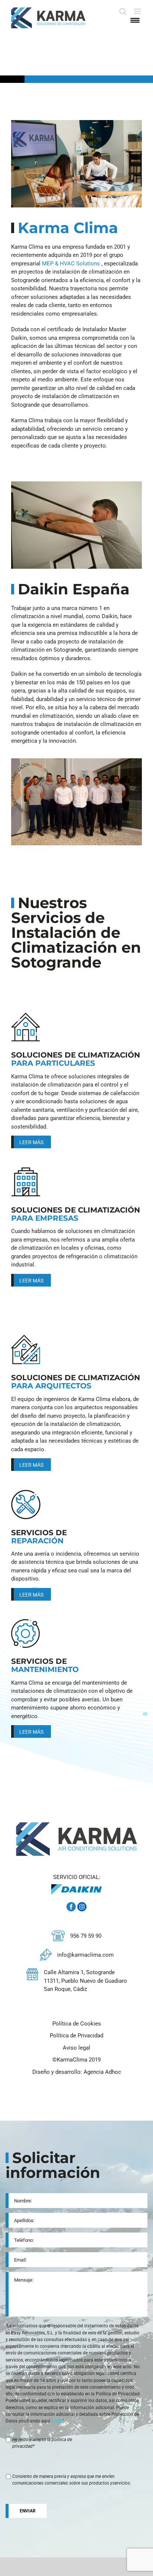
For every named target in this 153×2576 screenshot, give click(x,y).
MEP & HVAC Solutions (71, 264)
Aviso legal (76, 2048)
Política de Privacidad (76, 2036)
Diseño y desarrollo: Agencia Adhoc (77, 2072)
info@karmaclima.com (85, 1955)
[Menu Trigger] (135, 20)
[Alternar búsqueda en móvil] (123, 11)
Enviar (28, 2511)
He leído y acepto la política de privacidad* (42, 2443)
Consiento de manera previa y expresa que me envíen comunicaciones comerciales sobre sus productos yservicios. (72, 2480)
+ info (57, 2421)
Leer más (31, 1142)
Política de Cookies (77, 2024)
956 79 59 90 (86, 1936)
